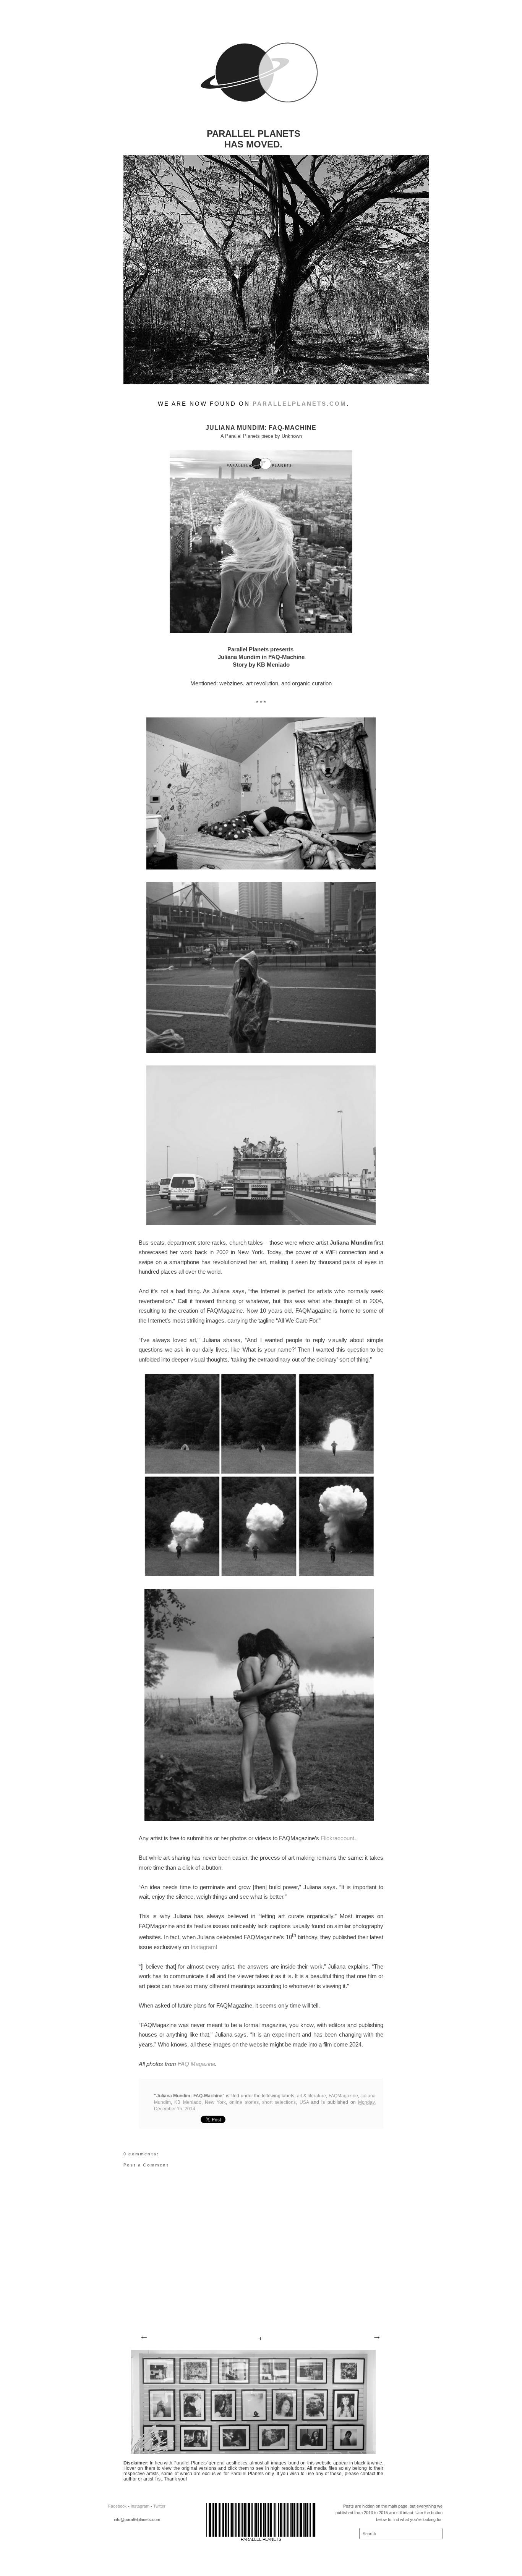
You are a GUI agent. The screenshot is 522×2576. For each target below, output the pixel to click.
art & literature (312, 2096)
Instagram (203, 1947)
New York (215, 2102)
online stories (244, 2102)
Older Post (376, 2338)
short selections (279, 2102)
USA (304, 2102)
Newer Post (144, 2338)
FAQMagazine (343, 2096)
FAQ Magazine (196, 2064)
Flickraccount (337, 1838)
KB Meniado (188, 2102)
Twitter (159, 2506)
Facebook (118, 2506)
